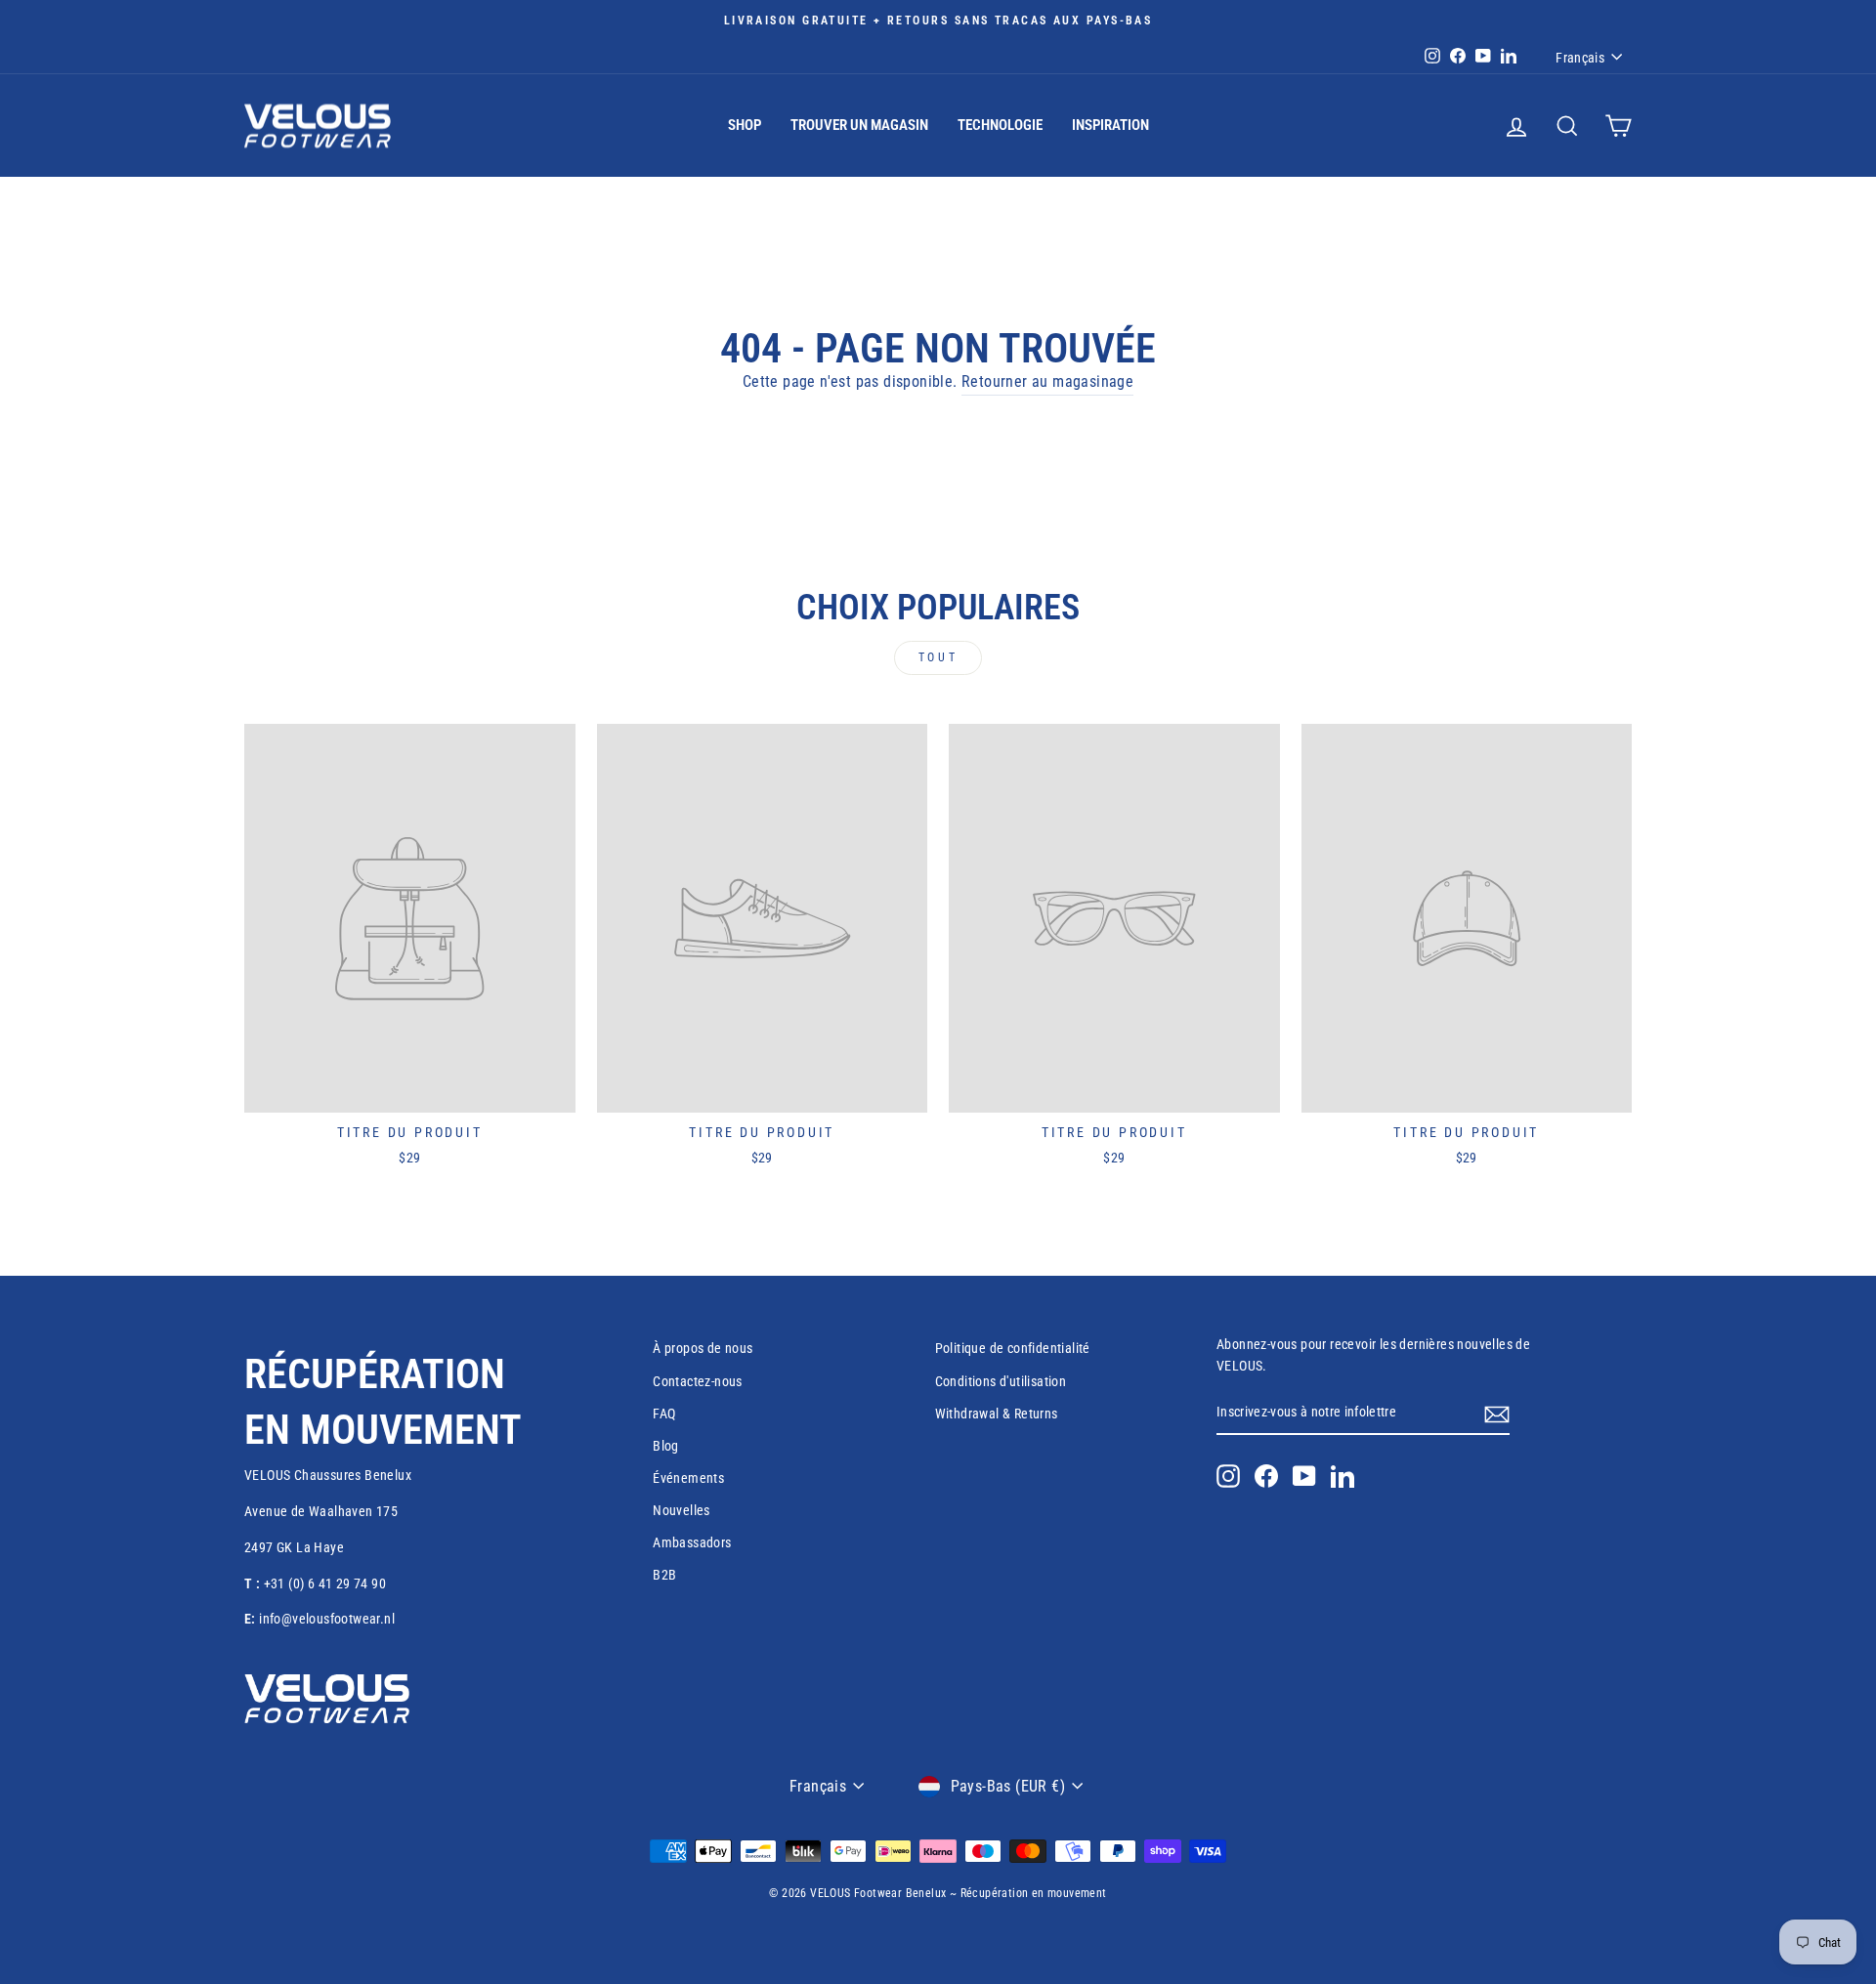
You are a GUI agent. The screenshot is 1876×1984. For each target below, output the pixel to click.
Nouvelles (682, 1510)
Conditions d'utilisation (1001, 1381)
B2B (664, 1575)
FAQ (664, 1414)
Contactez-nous (698, 1381)
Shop (745, 125)
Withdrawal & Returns (997, 1414)
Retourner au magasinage (1047, 381)
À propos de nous (703, 1348)
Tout (938, 657)
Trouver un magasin (859, 125)
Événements (688, 1478)
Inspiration (1110, 125)
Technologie (1000, 125)
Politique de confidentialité (1013, 1348)
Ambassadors (692, 1542)
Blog (666, 1446)
